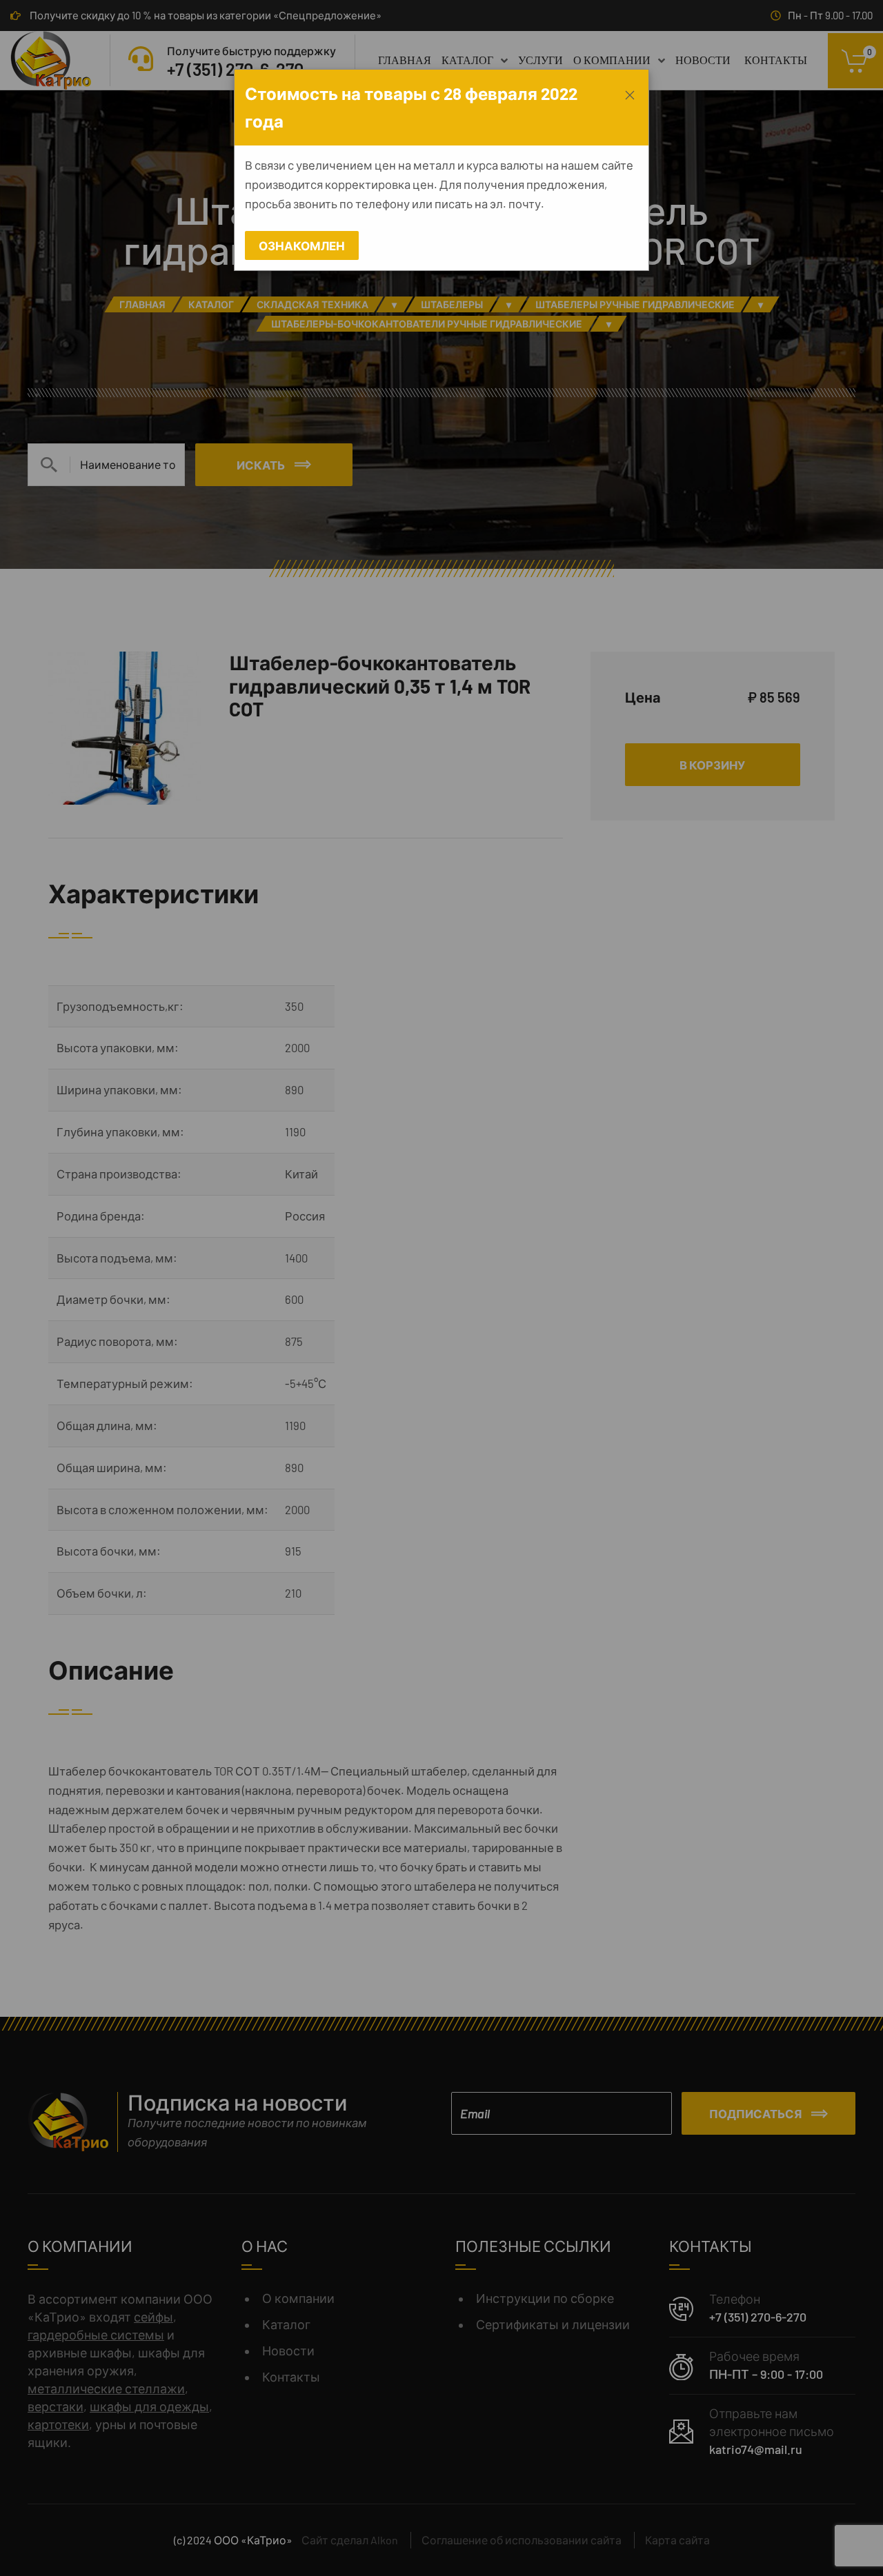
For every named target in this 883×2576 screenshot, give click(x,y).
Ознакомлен (302, 245)
